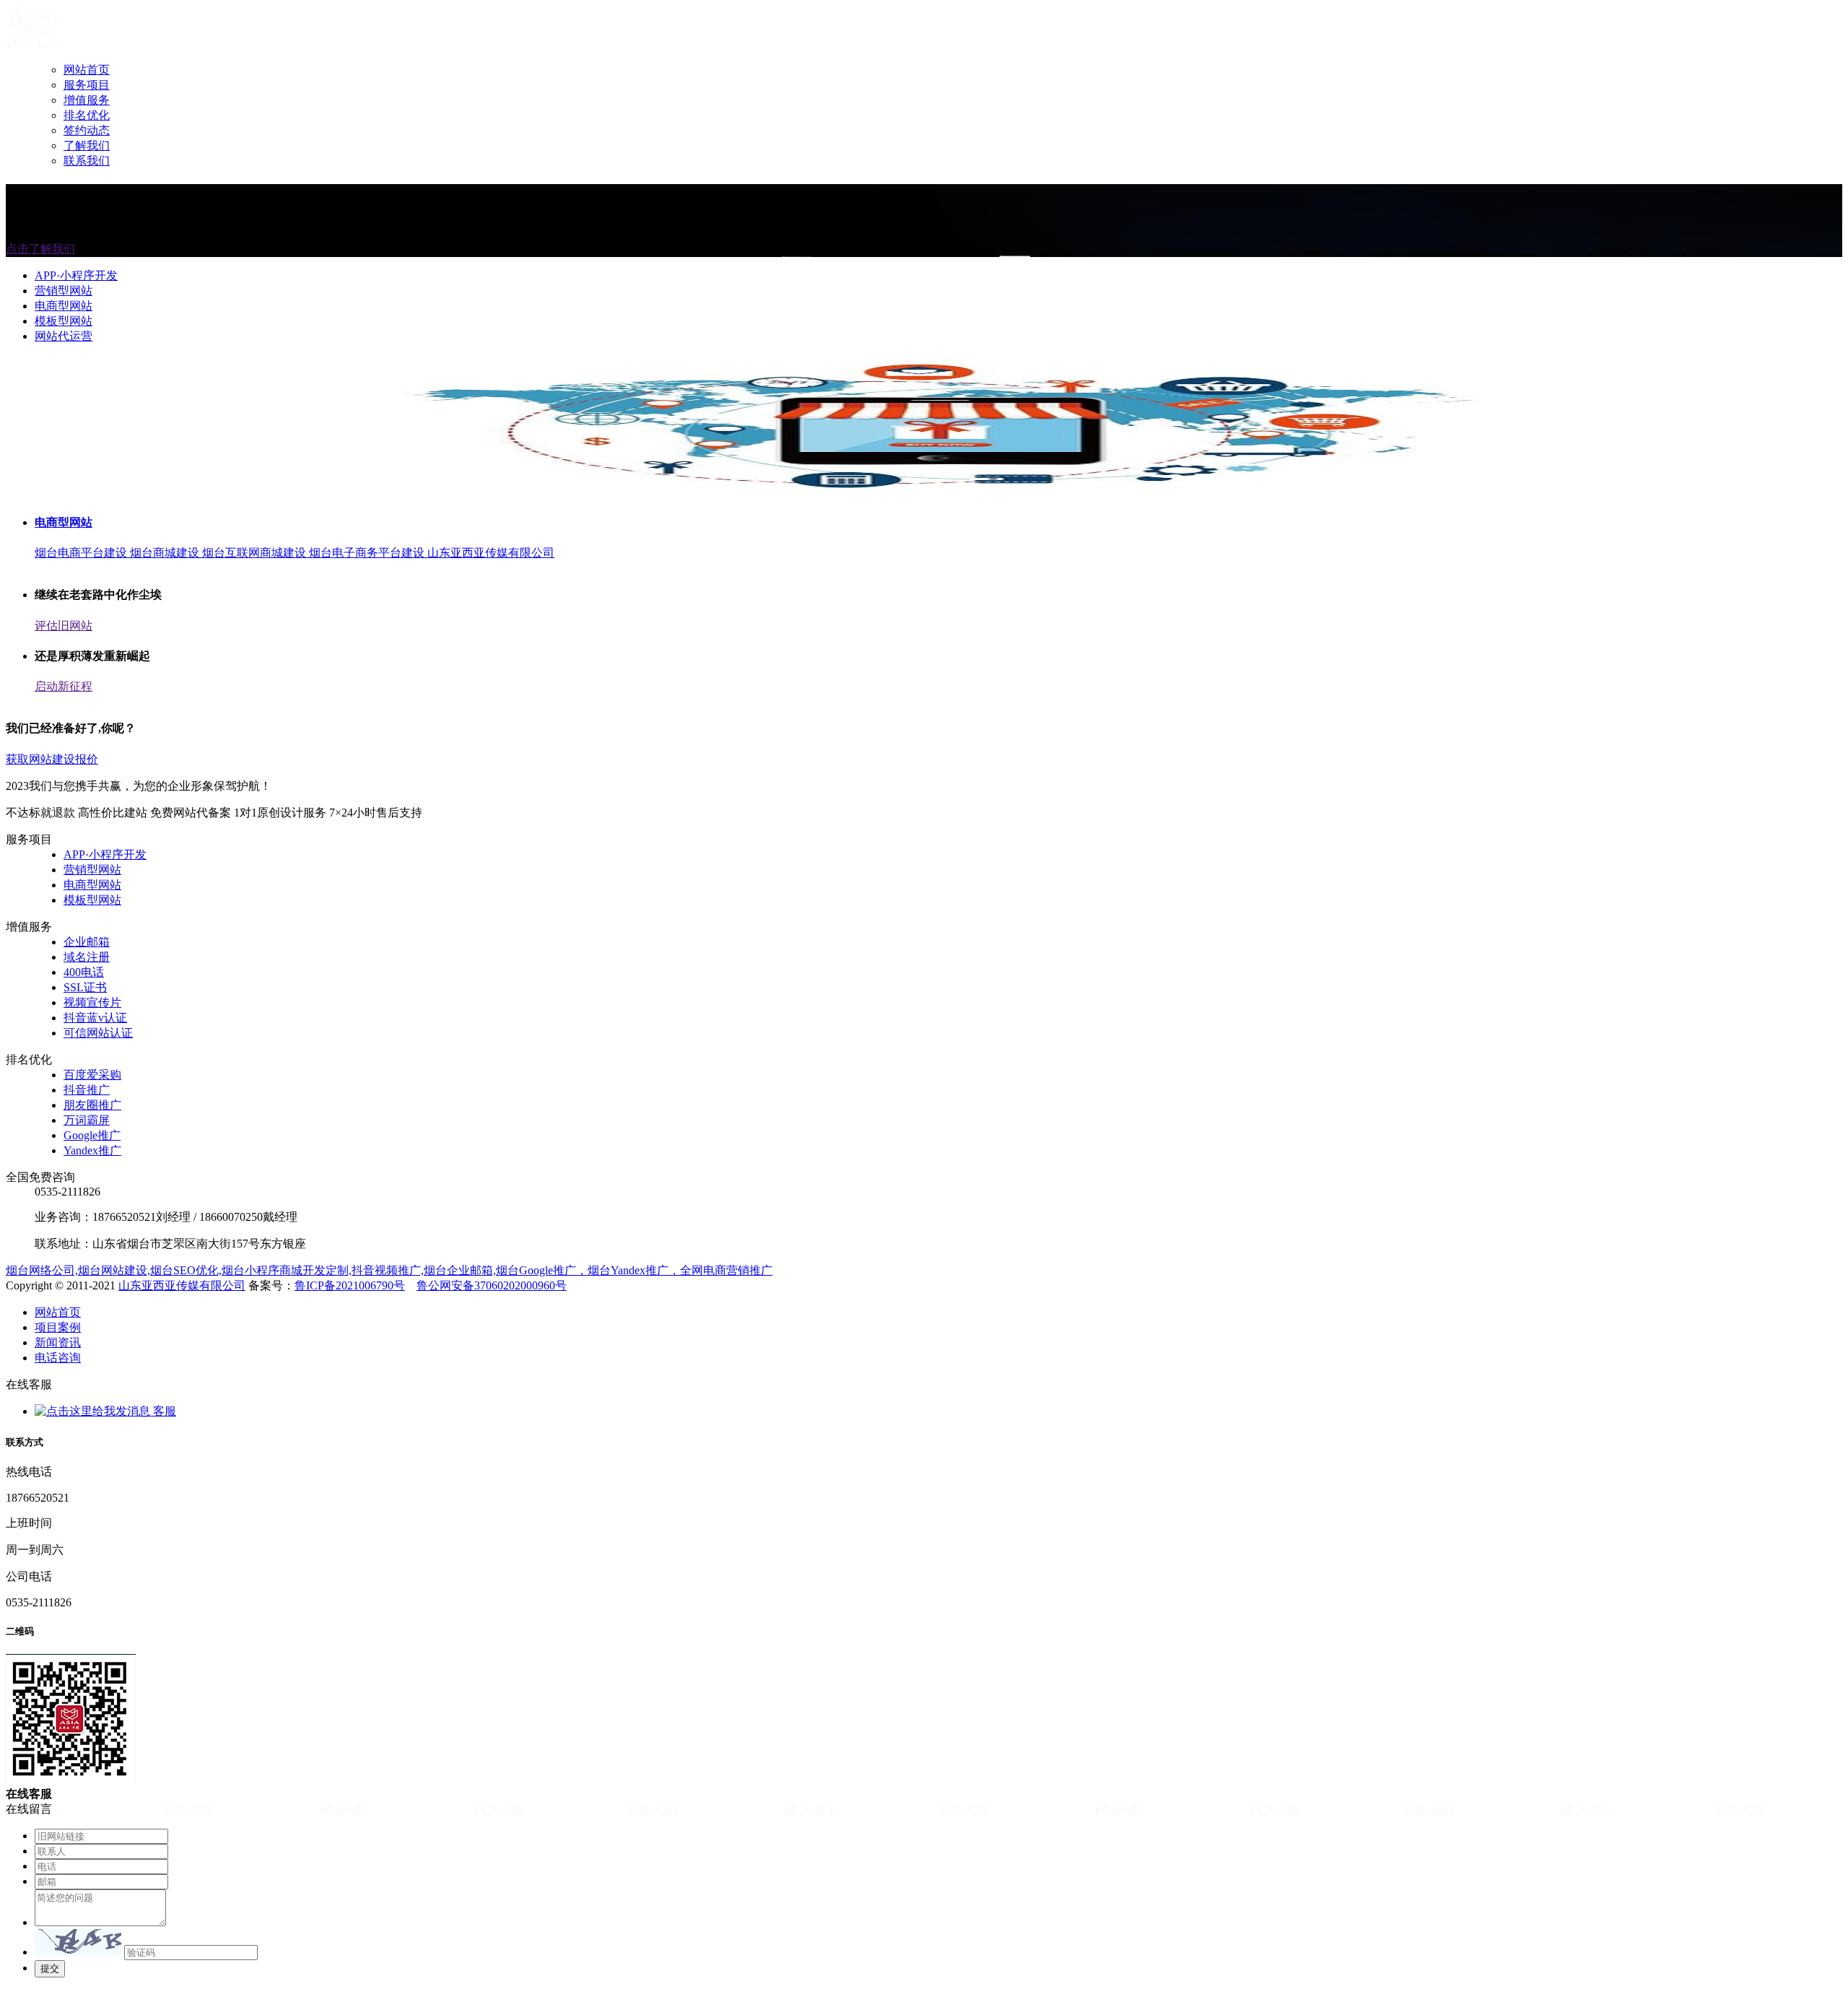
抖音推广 (87, 1090)
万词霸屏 (87, 1120)
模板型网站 (64, 321)
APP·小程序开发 (76, 275)
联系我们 (87, 161)
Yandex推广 (92, 1150)
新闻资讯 (58, 1342)
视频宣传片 (92, 1002)
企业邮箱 (87, 942)
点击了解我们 (40, 249)
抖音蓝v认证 (95, 1018)
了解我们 (87, 145)
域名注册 (87, 957)
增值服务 (87, 100)
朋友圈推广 (92, 1105)
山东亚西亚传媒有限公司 (182, 1285)
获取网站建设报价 (52, 759)
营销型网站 (64, 291)
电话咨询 (58, 1358)
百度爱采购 (92, 1075)
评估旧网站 (64, 626)
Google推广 (92, 1135)
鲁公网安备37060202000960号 (492, 1285)
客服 (163, 1411)
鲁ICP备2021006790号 (350, 1285)
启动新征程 (64, 686)
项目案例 (58, 1327)
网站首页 (87, 70)
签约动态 (87, 130)
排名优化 (87, 115)
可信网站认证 (98, 1033)
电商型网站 (64, 306)
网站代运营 (64, 336)
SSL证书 (85, 987)
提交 (50, 1968)
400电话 (84, 972)
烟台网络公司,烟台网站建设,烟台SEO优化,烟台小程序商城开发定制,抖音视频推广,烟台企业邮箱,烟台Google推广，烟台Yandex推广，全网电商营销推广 (389, 1270)
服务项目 (87, 85)
